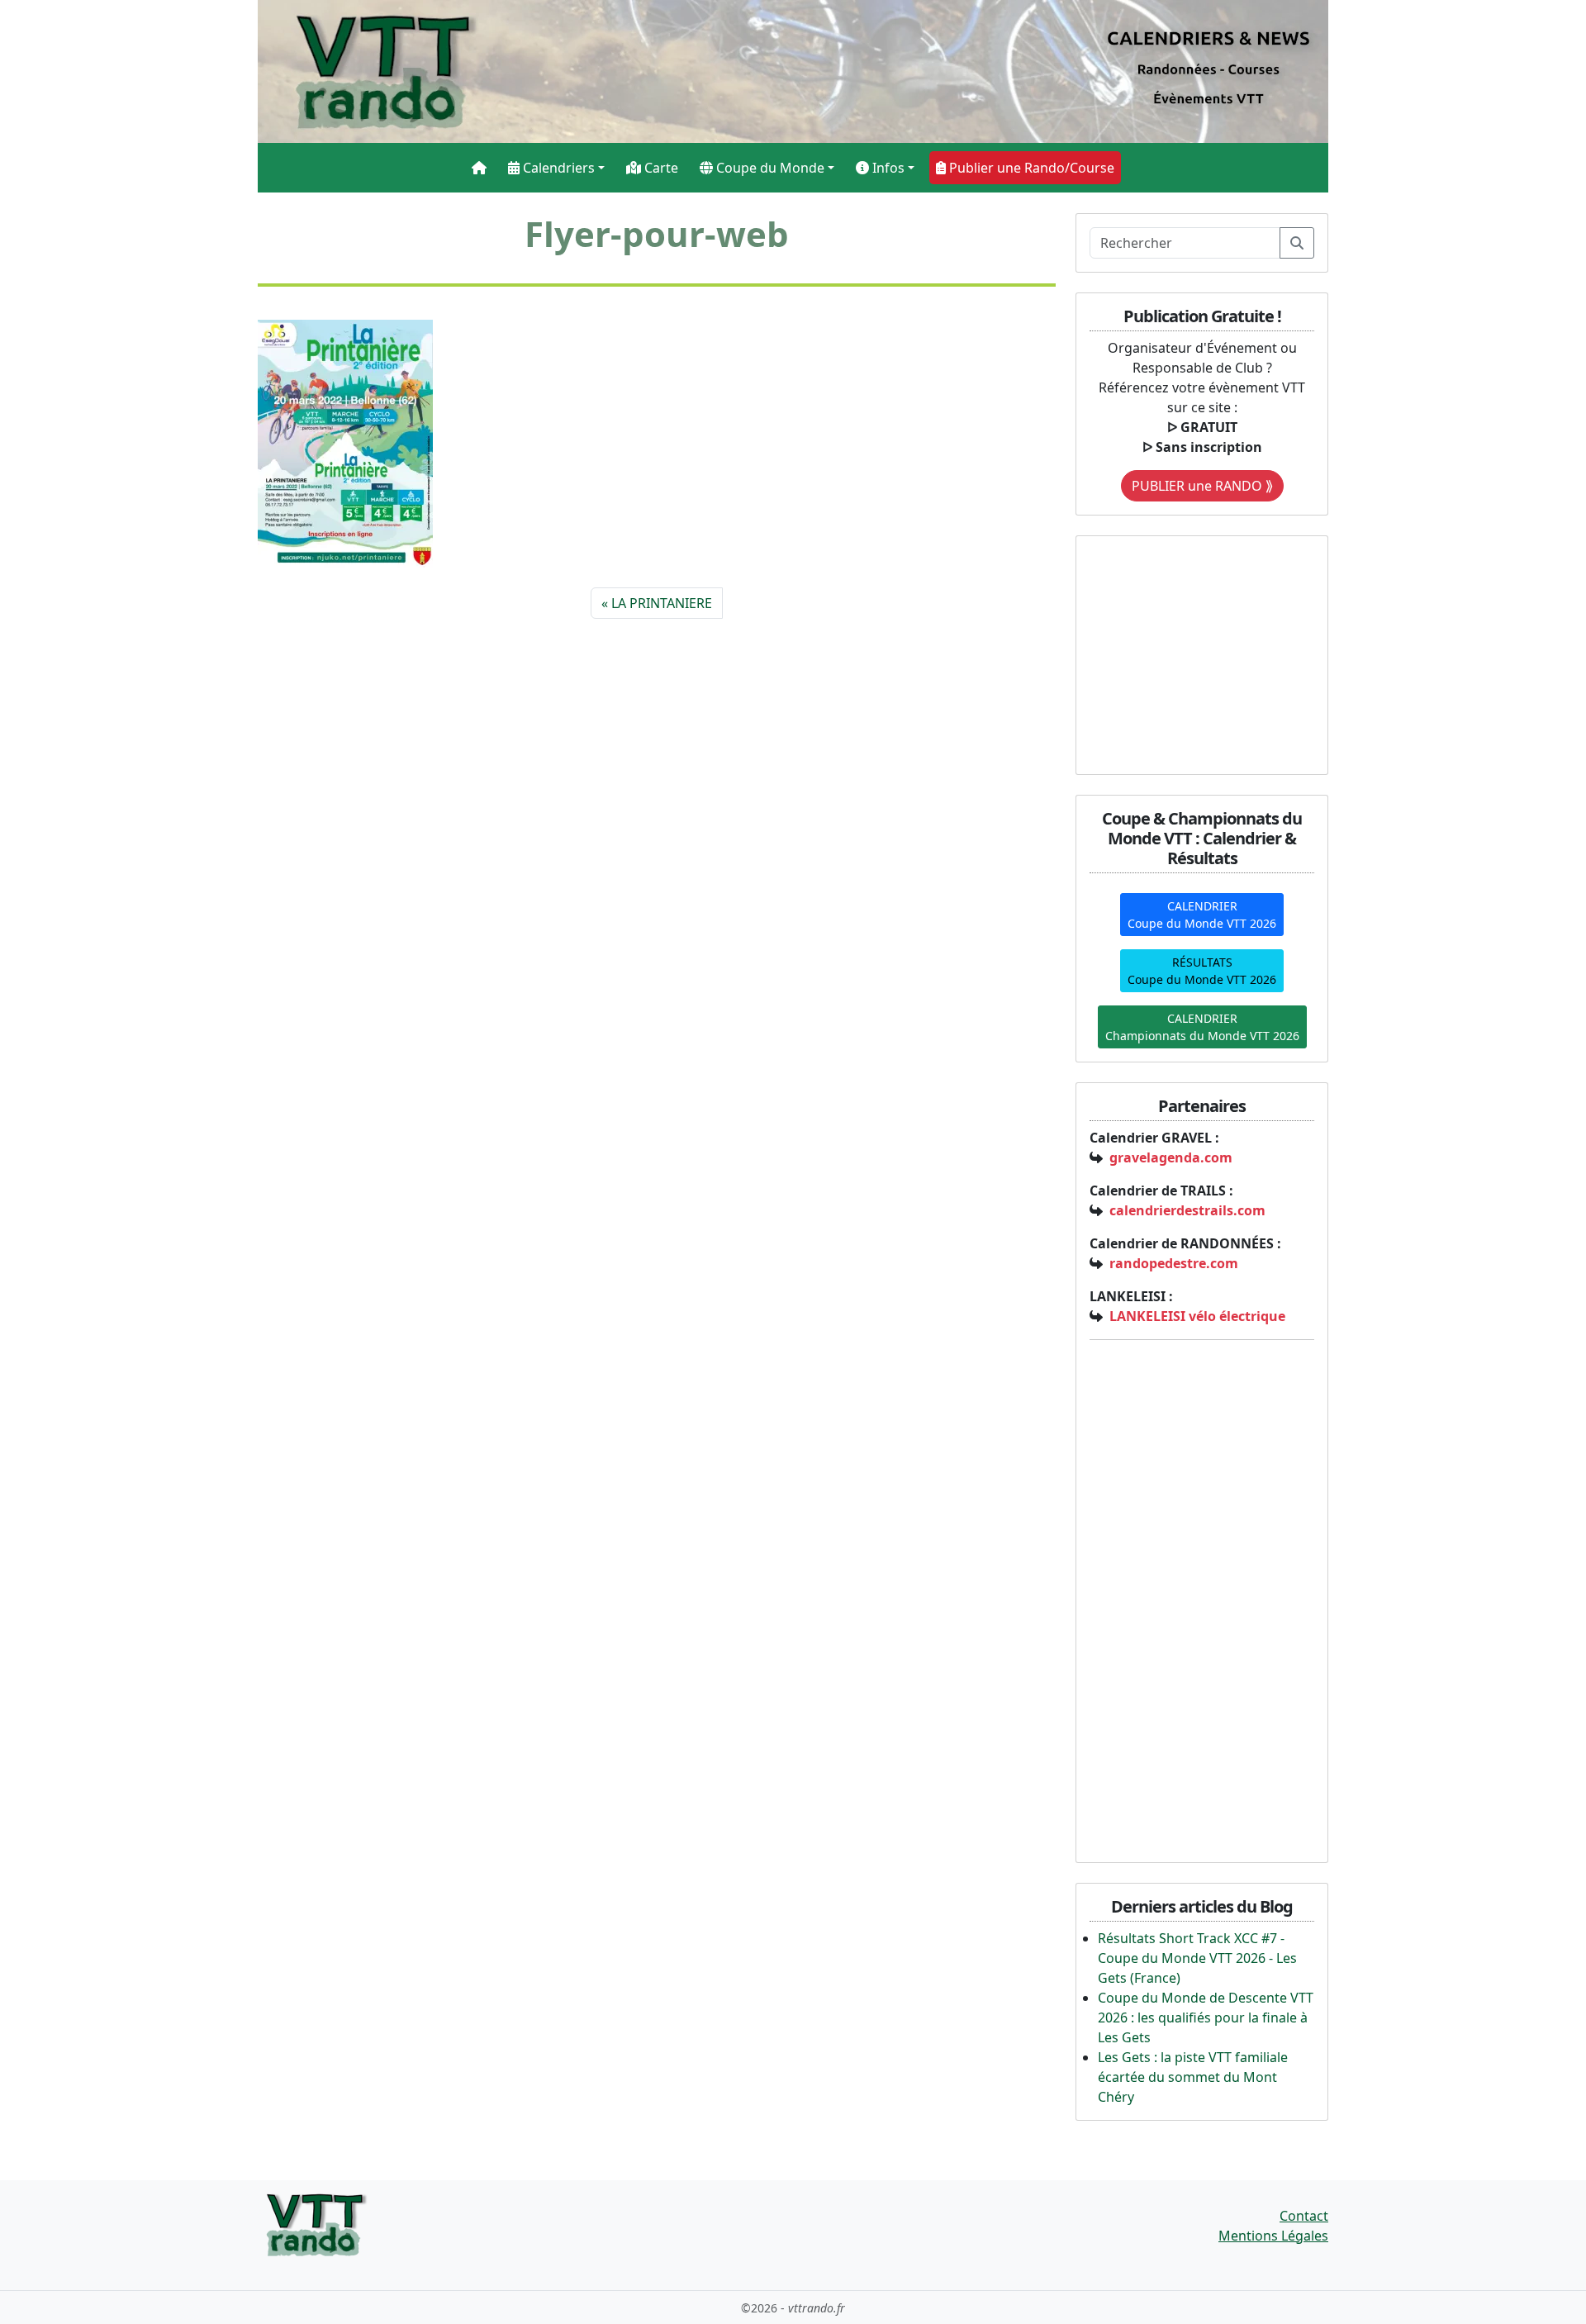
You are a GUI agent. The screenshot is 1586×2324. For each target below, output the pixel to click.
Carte (660, 168)
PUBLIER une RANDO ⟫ (1202, 486)
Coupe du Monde (769, 168)
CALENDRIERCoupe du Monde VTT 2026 (1202, 915)
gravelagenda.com (1171, 1157)
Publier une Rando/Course (1030, 168)
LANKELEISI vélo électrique (1197, 1316)
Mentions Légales (1273, 2236)
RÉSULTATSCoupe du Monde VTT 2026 (1202, 971)
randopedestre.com (1174, 1263)
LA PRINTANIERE (662, 603)
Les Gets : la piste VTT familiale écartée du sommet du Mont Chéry (1193, 2077)
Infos (887, 168)
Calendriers (557, 168)
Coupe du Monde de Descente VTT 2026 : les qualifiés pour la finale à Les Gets (1206, 2017)
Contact (1304, 2216)
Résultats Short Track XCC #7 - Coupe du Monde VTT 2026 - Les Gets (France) (1197, 1958)
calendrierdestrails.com (1187, 1210)
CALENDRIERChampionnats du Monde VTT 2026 (1202, 1027)
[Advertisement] (1193, 653)
